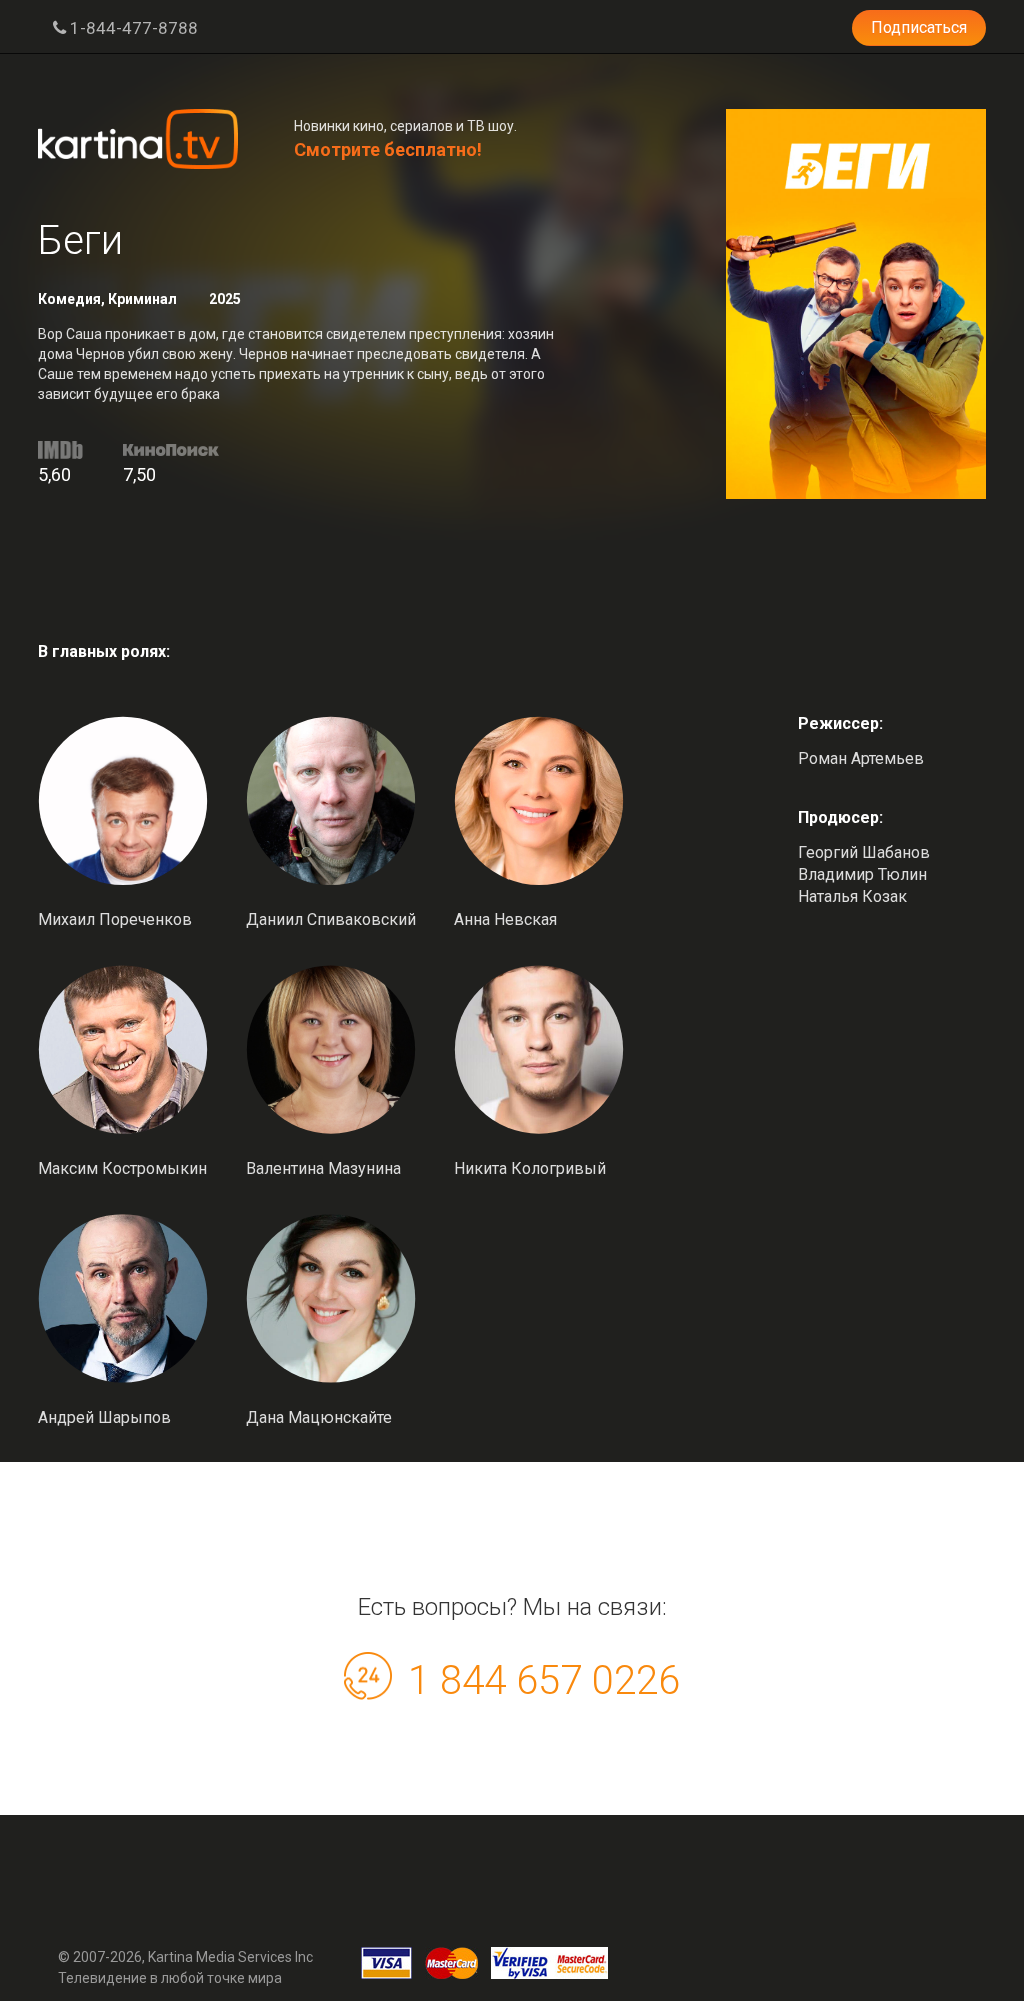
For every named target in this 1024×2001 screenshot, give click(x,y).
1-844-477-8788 (132, 28)
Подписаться (919, 27)
